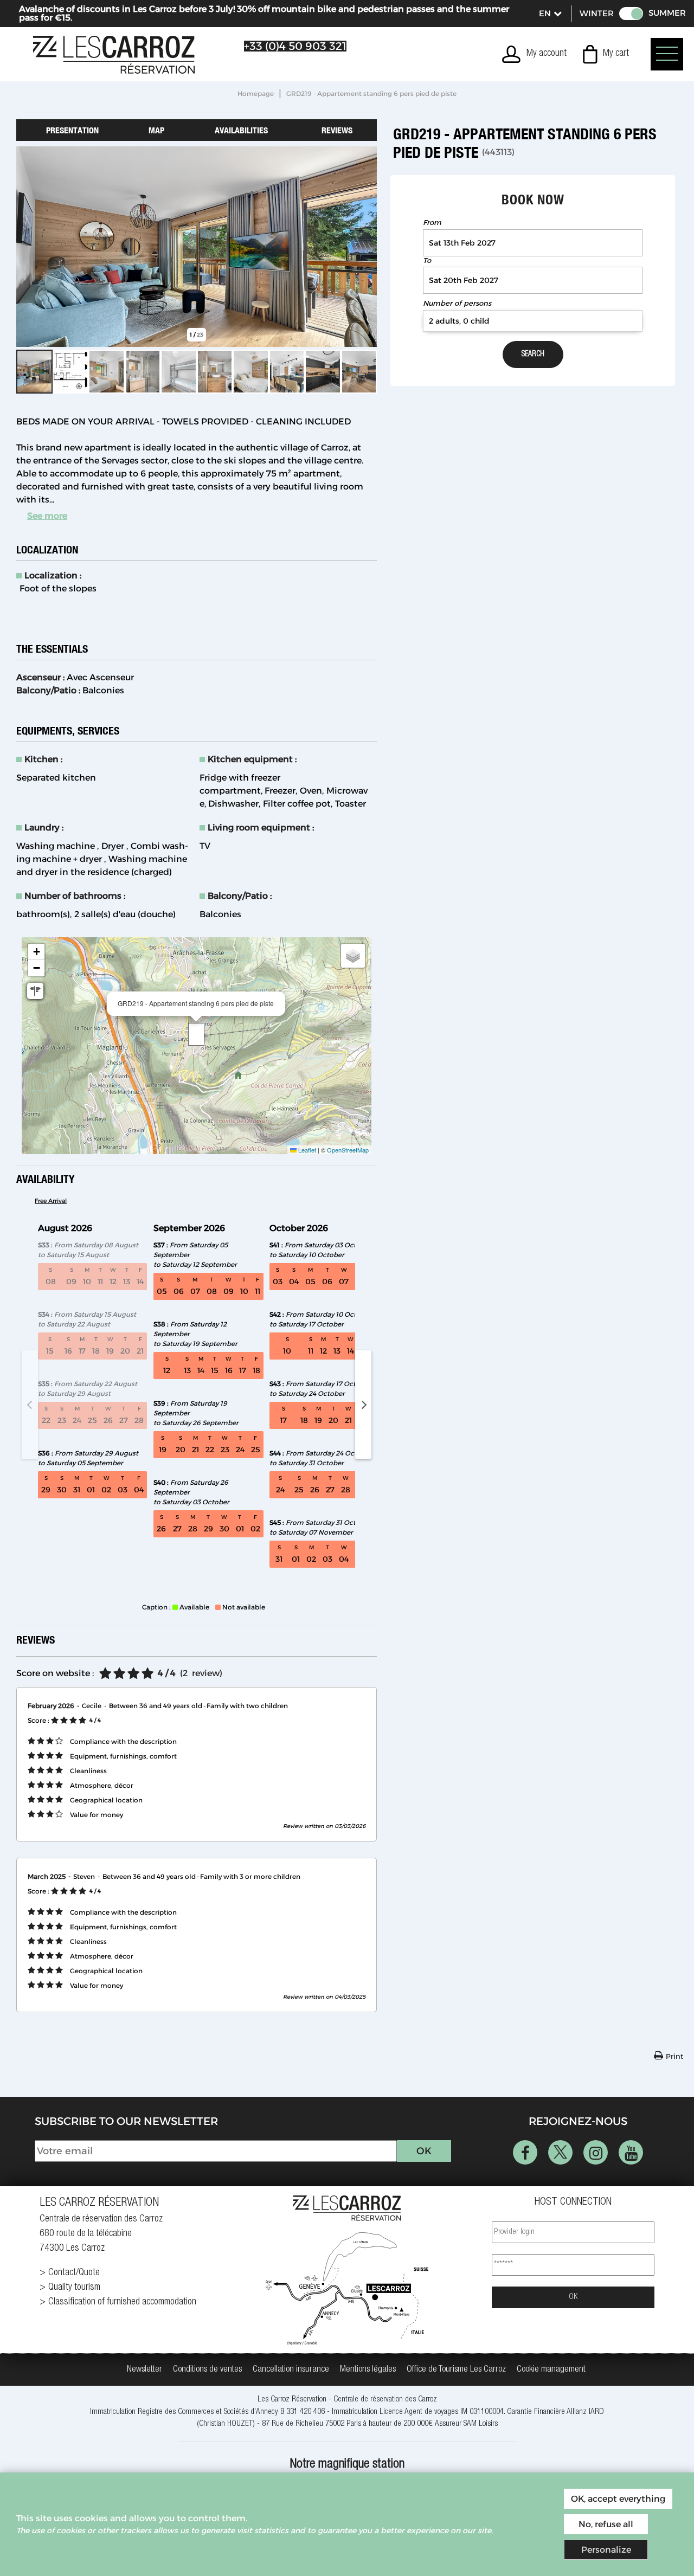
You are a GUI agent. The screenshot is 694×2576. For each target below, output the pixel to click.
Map (156, 130)
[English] (550, 14)
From (432, 223)
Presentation (72, 130)
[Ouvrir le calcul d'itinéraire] (35, 991)
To (427, 260)
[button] (606, 54)
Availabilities (241, 130)
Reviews (337, 130)
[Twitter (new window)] (560, 2152)
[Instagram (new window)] (596, 2152)
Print (674, 2056)
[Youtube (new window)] (631, 2152)
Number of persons (457, 303)
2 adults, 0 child (459, 321)
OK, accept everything (618, 2499)
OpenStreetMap (348, 1150)
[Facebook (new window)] (525, 2152)
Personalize (606, 2550)
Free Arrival (51, 1201)
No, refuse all (606, 2524)
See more (47, 516)
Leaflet (306, 1150)
